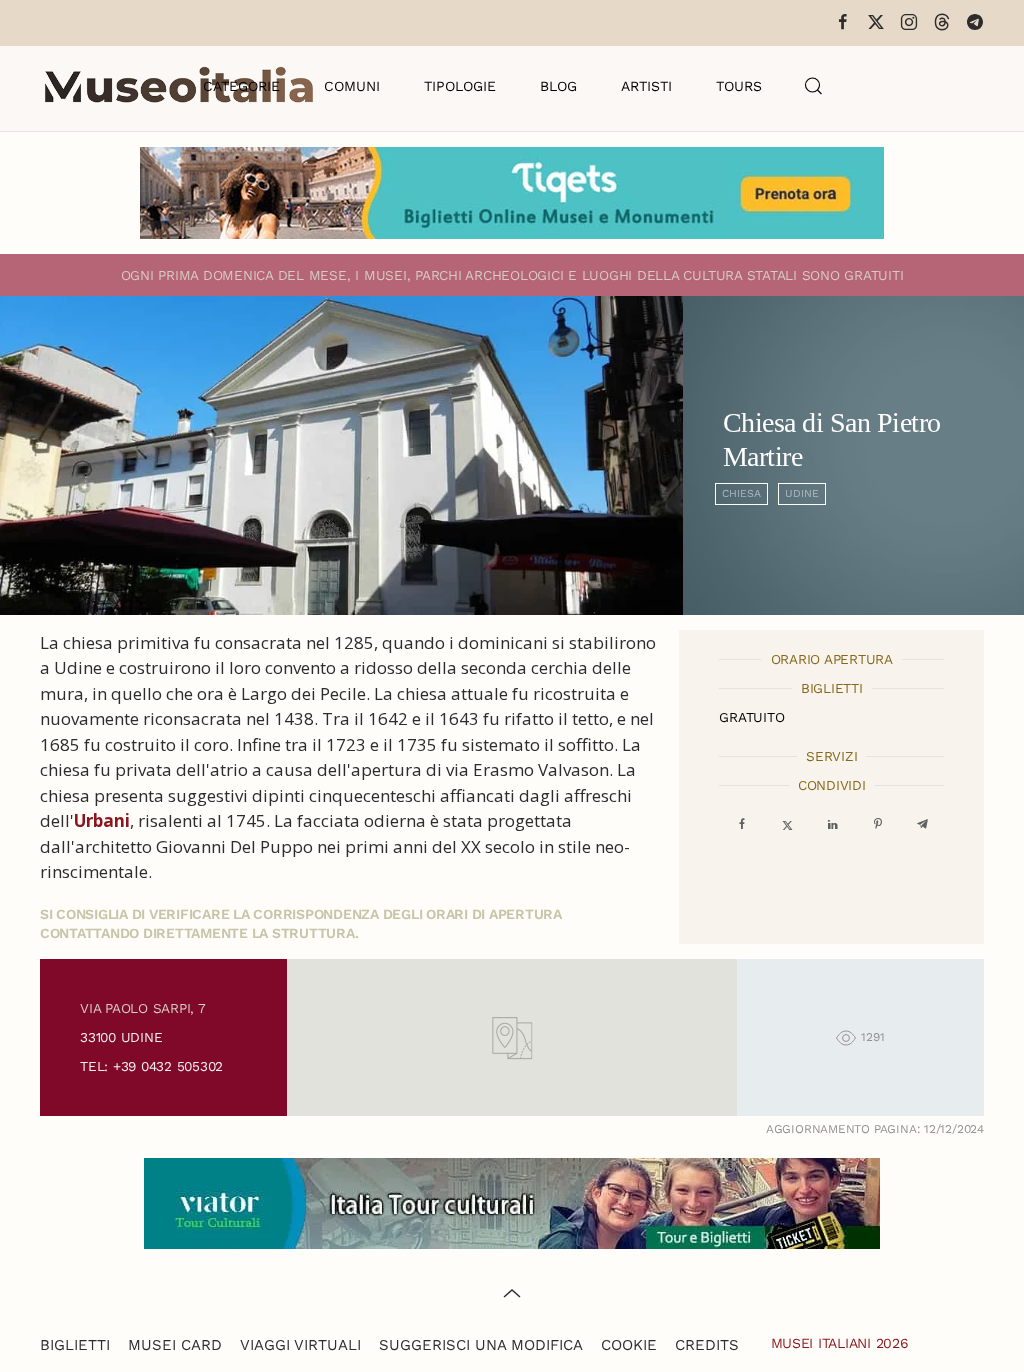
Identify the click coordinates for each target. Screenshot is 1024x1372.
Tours (739, 86)
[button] (814, 86)
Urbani (102, 820)
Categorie (241, 86)
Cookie (629, 1345)
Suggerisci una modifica (481, 1345)
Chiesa (741, 493)
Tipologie (460, 86)
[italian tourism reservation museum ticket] (512, 193)
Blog (558, 86)
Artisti (646, 86)
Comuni (352, 86)
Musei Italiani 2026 (840, 1343)
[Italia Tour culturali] (512, 1201)
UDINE (802, 493)
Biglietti (75, 1345)
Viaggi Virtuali (300, 1345)
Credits (707, 1345)
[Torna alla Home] (179, 86)
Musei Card (175, 1345)
